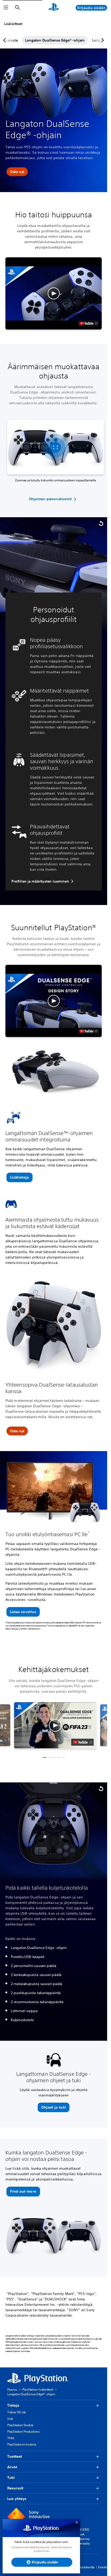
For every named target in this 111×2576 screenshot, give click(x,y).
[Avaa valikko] (6, 8)
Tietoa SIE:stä (17, 2412)
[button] (17, 172)
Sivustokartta (86, 2567)
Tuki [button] (11, 2478)
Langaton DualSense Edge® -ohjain (53, 40)
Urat (10, 2419)
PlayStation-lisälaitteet (38, 2389)
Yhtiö (11, 2438)
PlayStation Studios (20, 2425)
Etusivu (12, 2389)
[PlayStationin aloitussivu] (54, 8)
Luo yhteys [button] (17, 2499)
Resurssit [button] (15, 2488)
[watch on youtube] (82, 1742)
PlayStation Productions (23, 2431)
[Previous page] (5, 40)
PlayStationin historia (22, 2444)
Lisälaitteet (13, 24)
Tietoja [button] (13, 2405)
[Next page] (102, 40)
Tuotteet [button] (15, 2456)
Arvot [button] (12, 2467)
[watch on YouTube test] (88, 323)
